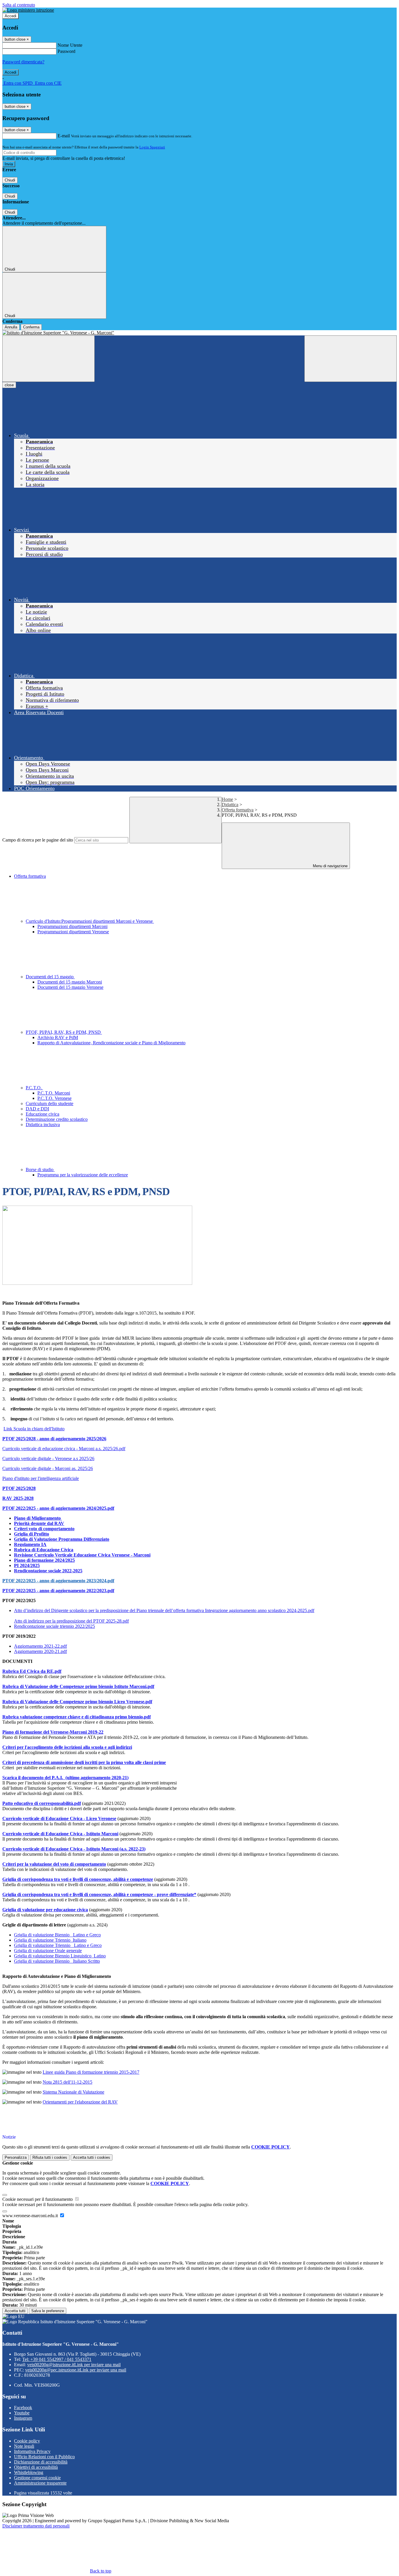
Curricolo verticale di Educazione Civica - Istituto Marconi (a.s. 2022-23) (74, 1849)
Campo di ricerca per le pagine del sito (38, 840)
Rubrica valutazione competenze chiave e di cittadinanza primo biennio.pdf (77, 1717)
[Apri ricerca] (351, 359)
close (9, 385)
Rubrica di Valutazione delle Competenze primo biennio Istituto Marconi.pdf (78, 1686)
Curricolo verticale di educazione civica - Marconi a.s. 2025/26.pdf (64, 1449)
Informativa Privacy (32, 2451)
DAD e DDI (37, 1109)
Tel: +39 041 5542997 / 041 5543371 (57, 2359)
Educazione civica (42, 1114)
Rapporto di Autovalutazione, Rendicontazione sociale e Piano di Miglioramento (111, 1043)
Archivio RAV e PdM (58, 1037)
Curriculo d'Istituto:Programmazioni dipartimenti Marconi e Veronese (90, 921)
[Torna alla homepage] (199, 333)
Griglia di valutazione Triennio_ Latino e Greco (58, 1945)
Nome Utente (70, 45)
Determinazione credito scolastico (57, 1119)
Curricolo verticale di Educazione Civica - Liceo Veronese (59, 1818)
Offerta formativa (238, 810)
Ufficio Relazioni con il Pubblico (44, 2457)
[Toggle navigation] (48, 359)
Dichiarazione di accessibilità (41, 2462)
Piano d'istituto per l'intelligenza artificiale (41, 1478)
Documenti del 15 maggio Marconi (70, 982)
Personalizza (16, 2157)
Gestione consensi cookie (37, 2478)
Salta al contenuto (19, 5)
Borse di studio (40, 1170)
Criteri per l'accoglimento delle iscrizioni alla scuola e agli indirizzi (67, 1747)
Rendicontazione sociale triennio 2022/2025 (54, 1626)
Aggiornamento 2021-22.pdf (40, 1646)
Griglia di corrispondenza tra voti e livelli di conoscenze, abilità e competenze (78, 1879)
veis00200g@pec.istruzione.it (76, 2370)
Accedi (11, 16)
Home (227, 799)
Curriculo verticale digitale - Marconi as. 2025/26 (48, 1468)
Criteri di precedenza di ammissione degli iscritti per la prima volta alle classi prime (84, 1762)
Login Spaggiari (152, 147)
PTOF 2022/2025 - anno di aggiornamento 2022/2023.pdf (58, 1591)
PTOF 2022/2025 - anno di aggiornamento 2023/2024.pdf (58, 1581)
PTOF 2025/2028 (19, 1488)
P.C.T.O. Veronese (54, 1098)
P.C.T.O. (34, 1088)
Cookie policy (27, 2441)
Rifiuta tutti (50, 2157)
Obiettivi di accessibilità (36, 2467)
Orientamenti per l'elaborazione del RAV (80, 2102)
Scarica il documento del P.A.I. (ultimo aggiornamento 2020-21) (65, 1778)
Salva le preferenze (48, 2311)
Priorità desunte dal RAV (39, 1523)
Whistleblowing (29, 2472)
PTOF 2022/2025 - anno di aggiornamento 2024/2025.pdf (58, 1508)
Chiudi (10, 180)
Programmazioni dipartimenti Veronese (73, 932)
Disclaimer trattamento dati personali (36, 2526)
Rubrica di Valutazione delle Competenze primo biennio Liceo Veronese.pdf (77, 1702)
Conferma (31, 327)
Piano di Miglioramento (38, 1518)
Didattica (230, 805)
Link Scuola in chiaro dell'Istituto (34, 1429)
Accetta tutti (92, 2157)
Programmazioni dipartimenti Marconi (72, 926)
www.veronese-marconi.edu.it (31, 2216)
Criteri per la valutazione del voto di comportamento (54, 1864)
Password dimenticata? (23, 62)
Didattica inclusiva (43, 1125)
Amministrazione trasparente (40, 2483)
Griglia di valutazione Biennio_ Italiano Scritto (57, 1961)
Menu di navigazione (330, 866)
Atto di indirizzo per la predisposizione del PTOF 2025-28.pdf (71, 1621)
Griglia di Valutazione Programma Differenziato (62, 1539)
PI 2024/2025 (27, 1565)
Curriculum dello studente (50, 1103)
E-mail (64, 136)
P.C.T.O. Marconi (54, 1093)
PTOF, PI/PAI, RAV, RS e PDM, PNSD (64, 1032)
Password (66, 51)
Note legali (24, 2446)
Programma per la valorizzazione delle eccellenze (83, 1175)
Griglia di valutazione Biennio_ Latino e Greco (57, 1935)
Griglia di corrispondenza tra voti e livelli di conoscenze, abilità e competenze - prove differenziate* (99, 1894)
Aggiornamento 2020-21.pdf (40, 1651)
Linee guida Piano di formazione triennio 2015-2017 (91, 2072)
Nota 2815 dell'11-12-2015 (67, 2082)
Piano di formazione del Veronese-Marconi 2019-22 (53, 1732)
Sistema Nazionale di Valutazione (73, 2092)
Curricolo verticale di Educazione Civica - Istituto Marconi (60, 1834)
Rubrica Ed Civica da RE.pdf (32, 1671)
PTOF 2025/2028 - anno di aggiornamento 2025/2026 (54, 1439)
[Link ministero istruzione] (28, 10)
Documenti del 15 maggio (50, 977)
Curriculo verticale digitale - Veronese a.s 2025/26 (48, 1458)
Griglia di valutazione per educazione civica (45, 1910)
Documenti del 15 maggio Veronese (70, 987)
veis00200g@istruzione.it (74, 2365)
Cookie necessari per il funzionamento (38, 2199)
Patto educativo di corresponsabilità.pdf (42, 1803)
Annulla (11, 327)
